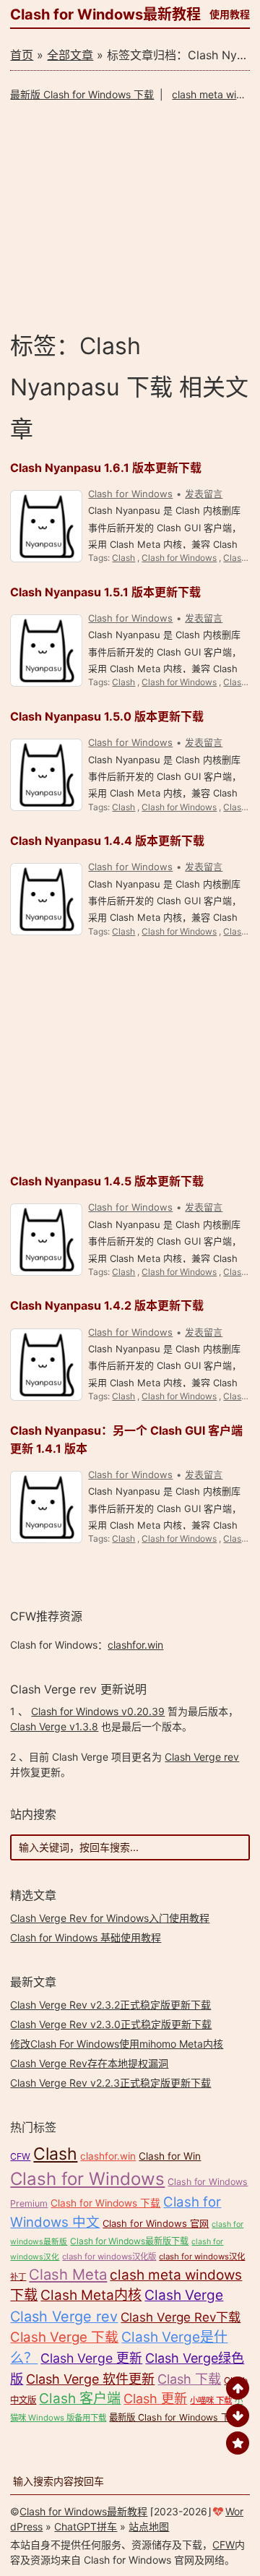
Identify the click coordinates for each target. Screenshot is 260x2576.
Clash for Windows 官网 (156, 2223)
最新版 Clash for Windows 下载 (82, 94)
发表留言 (204, 494)
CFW (20, 2156)
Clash (123, 558)
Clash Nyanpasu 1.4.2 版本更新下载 (107, 1305)
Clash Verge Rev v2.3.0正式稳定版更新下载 (111, 2024)
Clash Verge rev (202, 1757)
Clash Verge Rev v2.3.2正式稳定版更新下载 (110, 2005)
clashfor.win (135, 1645)
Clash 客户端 (80, 2399)
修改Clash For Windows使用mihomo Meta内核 (117, 2044)
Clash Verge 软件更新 (90, 2379)
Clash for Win (170, 2156)
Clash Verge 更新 (91, 2358)
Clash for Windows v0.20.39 (98, 1711)
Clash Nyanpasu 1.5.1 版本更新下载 (105, 592)
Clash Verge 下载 (64, 2337)
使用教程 (230, 14)
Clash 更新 (155, 2399)
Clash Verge (184, 2295)
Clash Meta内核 (91, 2295)
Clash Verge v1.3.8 (54, 1726)
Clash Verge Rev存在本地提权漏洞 (89, 2063)
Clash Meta (68, 2274)
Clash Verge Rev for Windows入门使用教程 (110, 1918)
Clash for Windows (130, 494)
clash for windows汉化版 (109, 2257)
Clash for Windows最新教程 (105, 14)
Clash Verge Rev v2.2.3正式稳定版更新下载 (110, 2083)
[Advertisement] (130, 216)
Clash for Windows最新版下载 (129, 2241)
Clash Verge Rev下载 (181, 2317)
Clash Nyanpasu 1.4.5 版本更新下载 (107, 1181)
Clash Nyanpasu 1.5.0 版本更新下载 (107, 716)
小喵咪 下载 (211, 2400)
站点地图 (149, 2526)
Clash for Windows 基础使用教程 (86, 1937)
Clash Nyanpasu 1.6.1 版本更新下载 (106, 468)
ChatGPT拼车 (86, 2526)
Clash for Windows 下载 (105, 2203)
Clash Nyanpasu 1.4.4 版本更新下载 (107, 841)
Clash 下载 (189, 2379)
